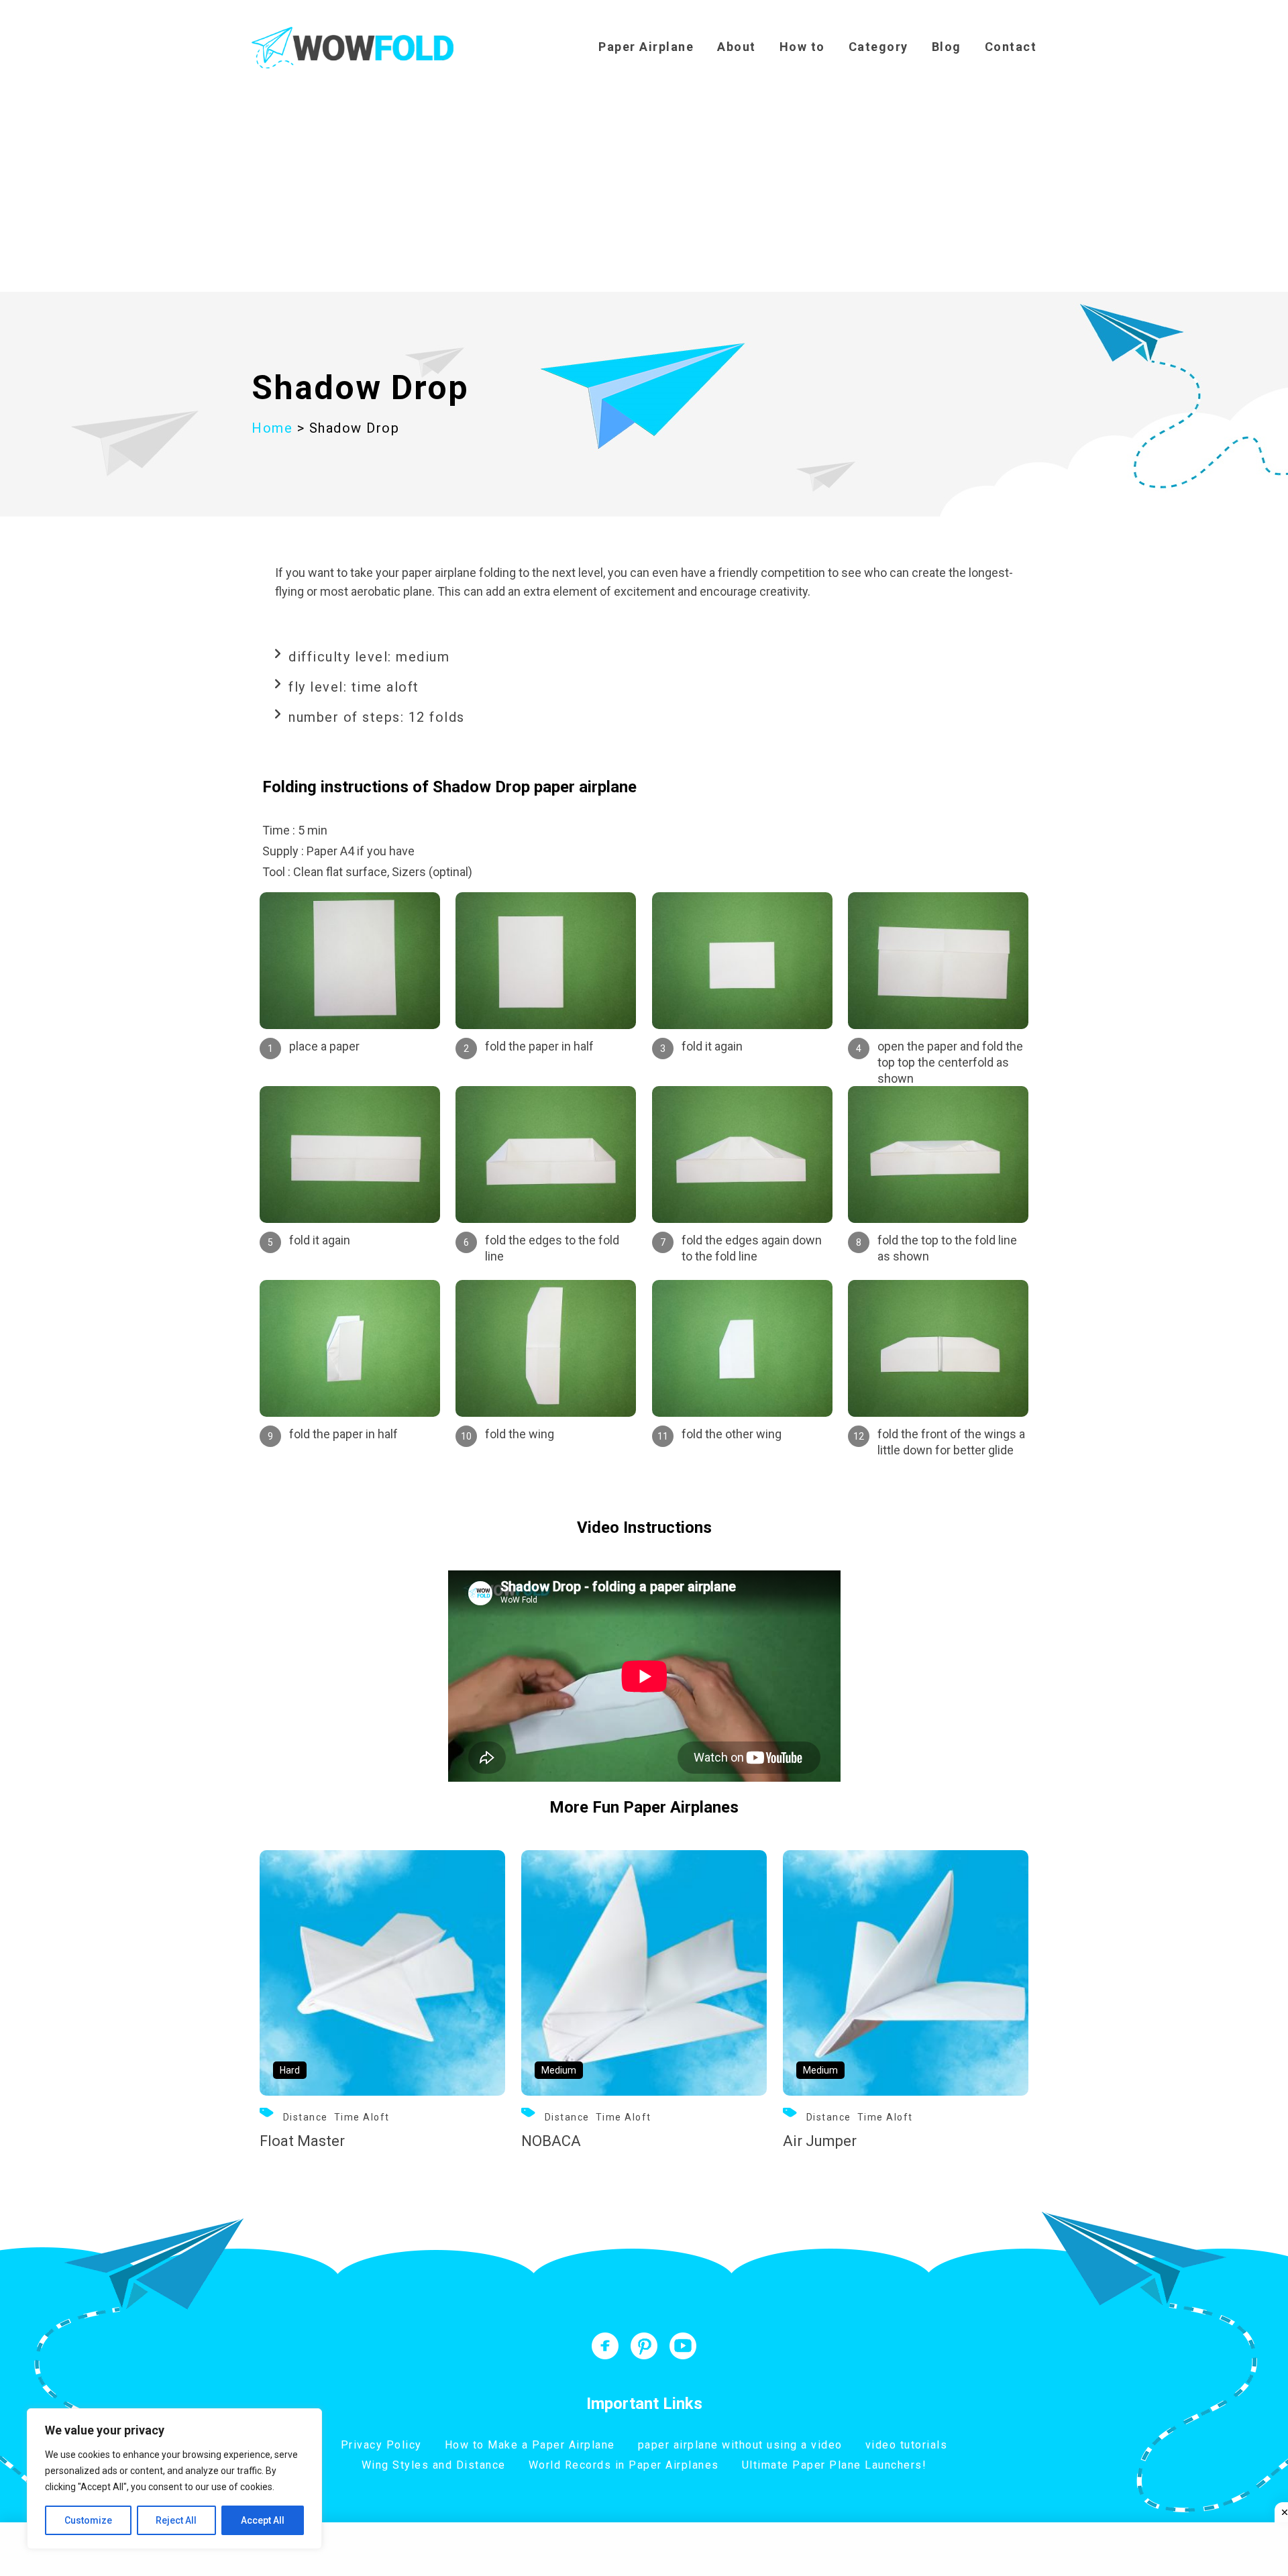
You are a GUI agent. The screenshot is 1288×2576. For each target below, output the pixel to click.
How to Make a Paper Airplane (530, 2445)
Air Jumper (820, 2141)
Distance (306, 2117)
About (737, 47)
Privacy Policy (381, 2445)
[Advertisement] (644, 191)
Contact (1011, 47)
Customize (88, 2520)
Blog (947, 47)
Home (272, 428)
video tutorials (907, 2445)
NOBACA (551, 2141)
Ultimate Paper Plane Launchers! (835, 2465)
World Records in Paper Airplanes (624, 2465)
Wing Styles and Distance (434, 2465)
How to (802, 47)
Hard (290, 2070)
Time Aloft (362, 2117)
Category (878, 47)
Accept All (263, 2520)
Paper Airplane (646, 47)
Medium (559, 2070)
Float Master (302, 2141)
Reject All (176, 2520)
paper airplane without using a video (740, 2445)
